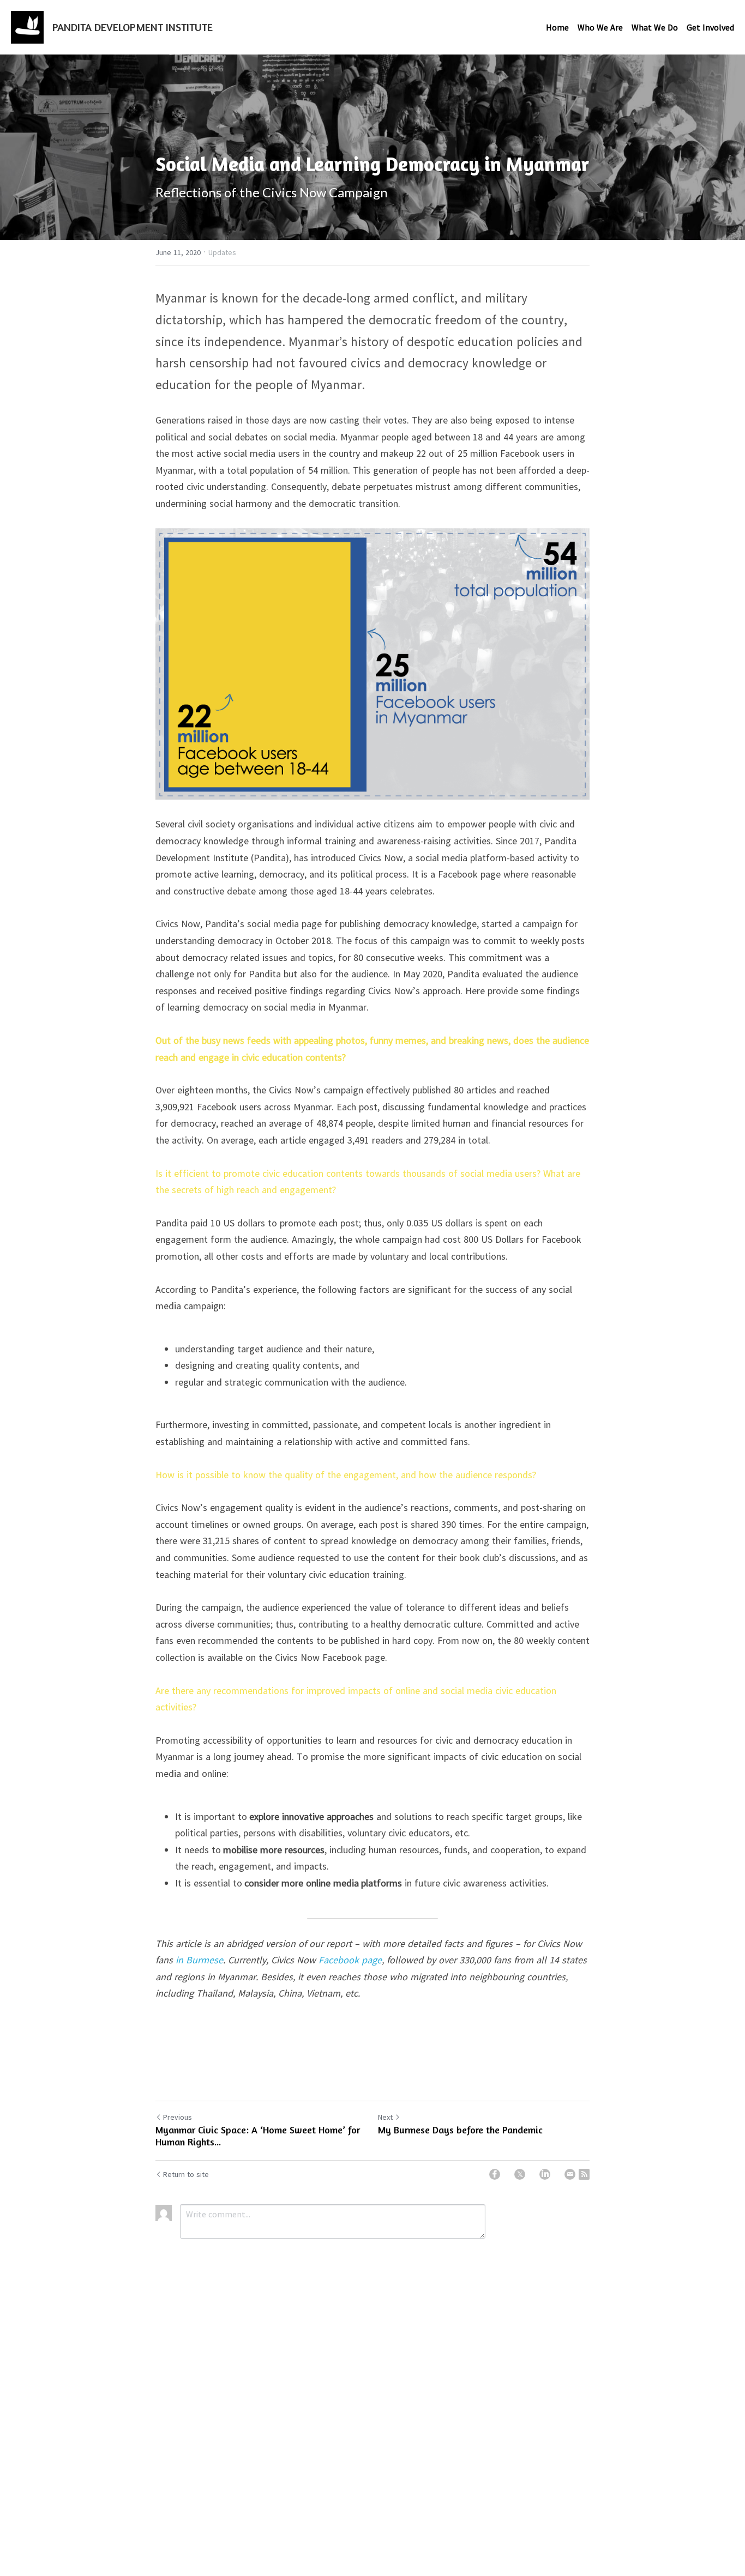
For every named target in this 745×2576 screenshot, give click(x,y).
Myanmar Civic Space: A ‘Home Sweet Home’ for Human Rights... (258, 2136)
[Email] (570, 2174)
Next (385, 2117)
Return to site (186, 2174)
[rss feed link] (584, 2174)
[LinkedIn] (545, 2174)
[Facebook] (495, 2174)
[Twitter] (520, 2174)
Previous (178, 2117)
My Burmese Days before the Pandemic (460, 2130)
